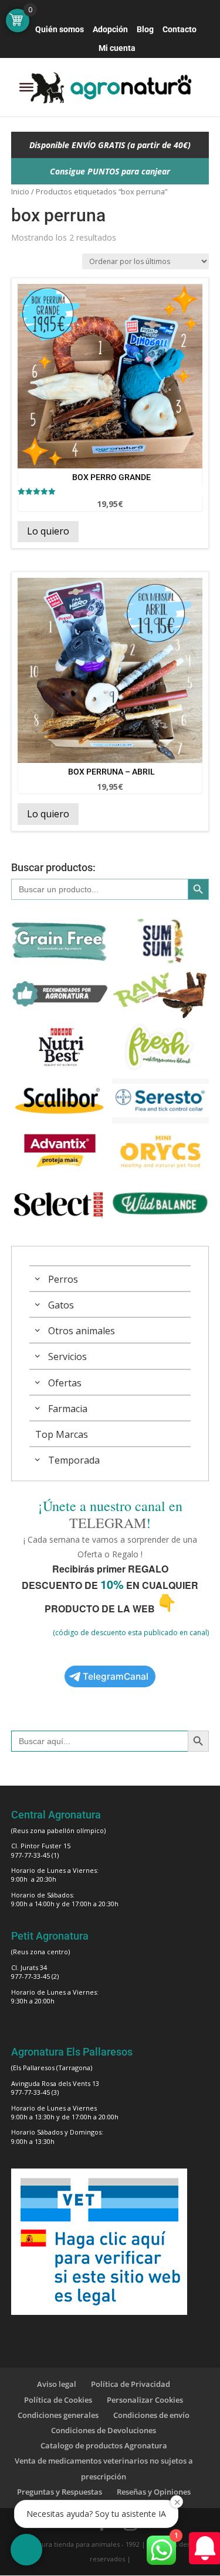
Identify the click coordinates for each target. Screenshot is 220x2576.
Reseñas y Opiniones (154, 2492)
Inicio (20, 191)
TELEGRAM (108, 1523)
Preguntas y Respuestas (60, 2492)
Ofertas (65, 1383)
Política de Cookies (58, 2400)
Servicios (67, 1356)
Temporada (74, 1460)
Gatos (61, 1305)
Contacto (180, 30)
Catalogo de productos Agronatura (104, 2445)
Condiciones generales (58, 2415)
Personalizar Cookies (145, 2400)
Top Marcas (62, 1434)
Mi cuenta (117, 48)
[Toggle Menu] (26, 87)
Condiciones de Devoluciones (104, 2430)
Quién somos (60, 30)
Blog (145, 30)
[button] (26, 2550)
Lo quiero (48, 531)
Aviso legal (57, 2384)
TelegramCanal (116, 1676)
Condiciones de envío (151, 2415)
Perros (63, 1279)
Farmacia (68, 1409)
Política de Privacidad (131, 2384)
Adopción (110, 30)
